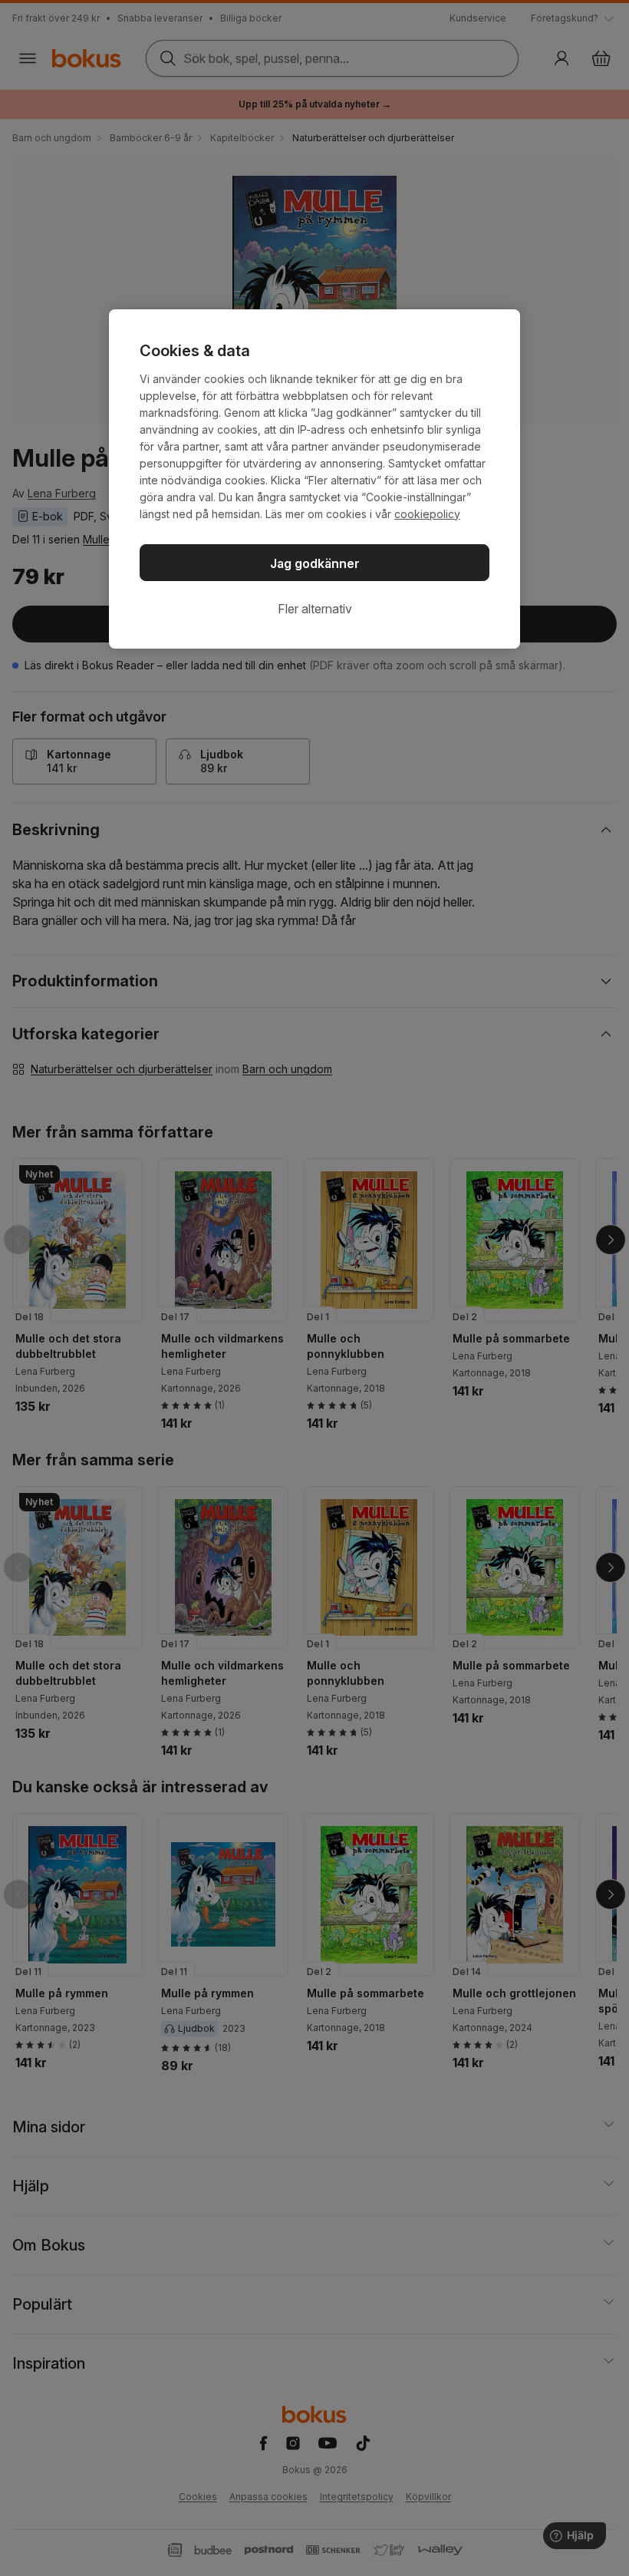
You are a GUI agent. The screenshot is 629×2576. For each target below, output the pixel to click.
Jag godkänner (315, 563)
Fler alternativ (315, 609)
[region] (314, 479)
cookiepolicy (427, 514)
